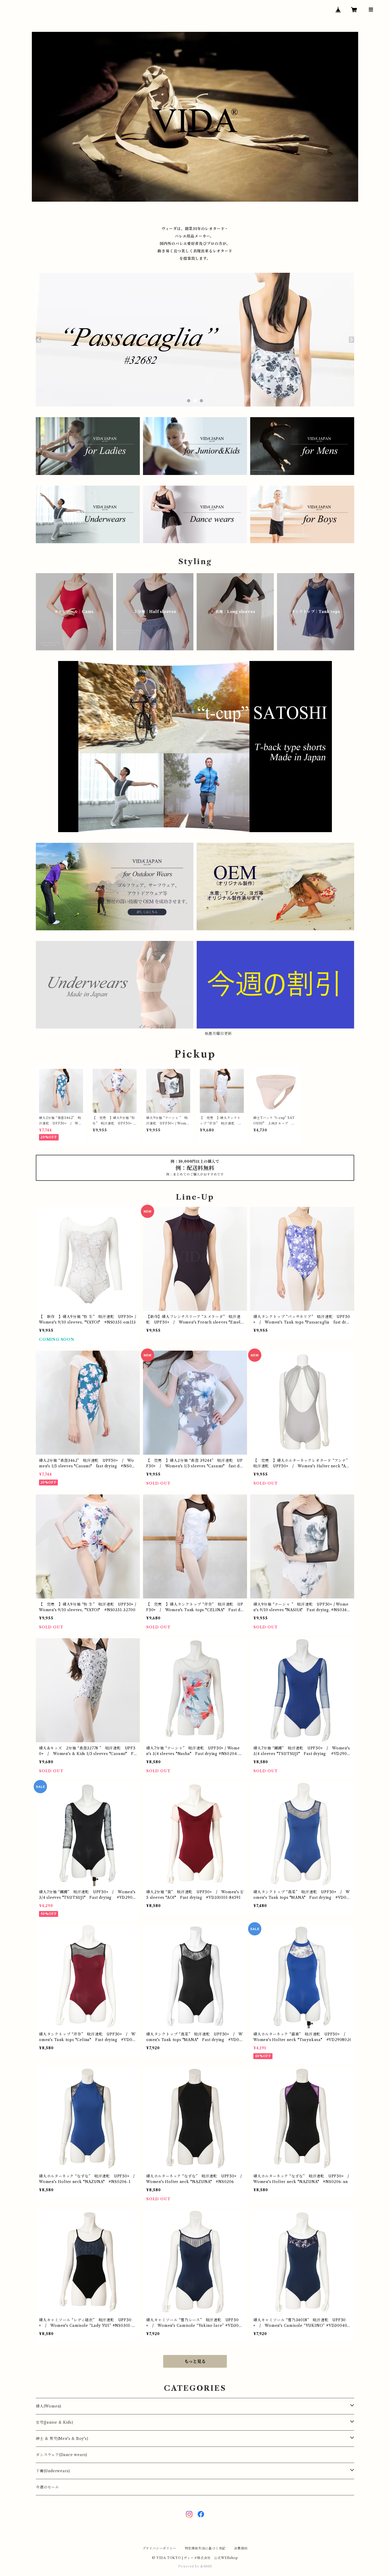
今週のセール (47, 2487)
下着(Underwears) (53, 2471)
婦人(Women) (49, 2406)
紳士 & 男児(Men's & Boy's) (62, 2439)
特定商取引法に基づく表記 (205, 2548)
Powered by (189, 2566)
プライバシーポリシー (159, 2548)
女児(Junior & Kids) (55, 2422)
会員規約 (241, 2548)
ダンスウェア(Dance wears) (62, 2455)
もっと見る (195, 2361)
